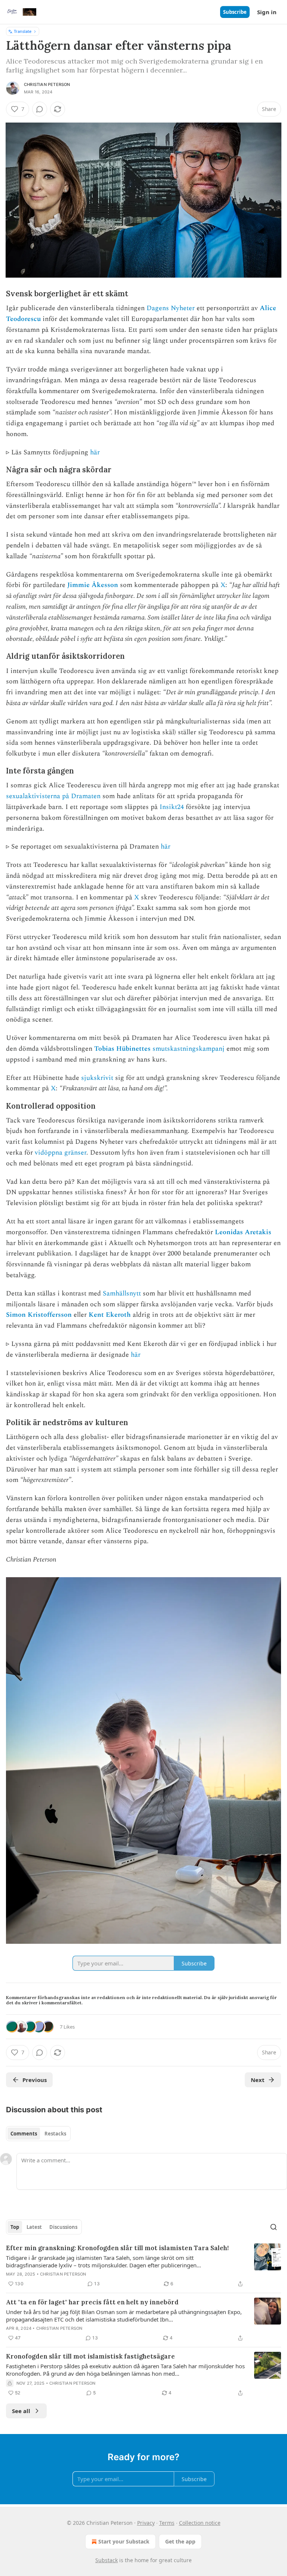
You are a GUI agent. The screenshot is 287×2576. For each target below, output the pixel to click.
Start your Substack (124, 2541)
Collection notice (200, 2523)
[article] (143, 2266)
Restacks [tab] (55, 2134)
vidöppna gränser (61, 1153)
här (95, 452)
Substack (107, 2560)
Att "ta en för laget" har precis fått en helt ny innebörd (92, 2302)
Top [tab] (15, 2227)
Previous (35, 2080)
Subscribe (235, 12)
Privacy (146, 2523)
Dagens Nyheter (171, 308)
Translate (23, 31)
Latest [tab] (34, 2227)
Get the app (180, 2541)
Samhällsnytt (122, 1293)
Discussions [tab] (63, 2227)
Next (258, 2080)
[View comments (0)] (40, 109)
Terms (167, 2523)
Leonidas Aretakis (243, 1232)
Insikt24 (173, 807)
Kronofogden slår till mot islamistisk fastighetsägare (90, 2356)
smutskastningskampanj (189, 1049)
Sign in (267, 12)
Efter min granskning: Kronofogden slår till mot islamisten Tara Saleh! (117, 2248)
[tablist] (38, 2134)
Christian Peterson (47, 84)
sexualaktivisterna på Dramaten (53, 796)
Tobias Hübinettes (122, 1049)
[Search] (274, 2227)
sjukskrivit (97, 1078)
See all (21, 2411)
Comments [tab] (24, 2134)
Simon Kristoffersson (39, 1315)
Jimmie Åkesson (93, 585)
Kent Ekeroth (110, 1315)
